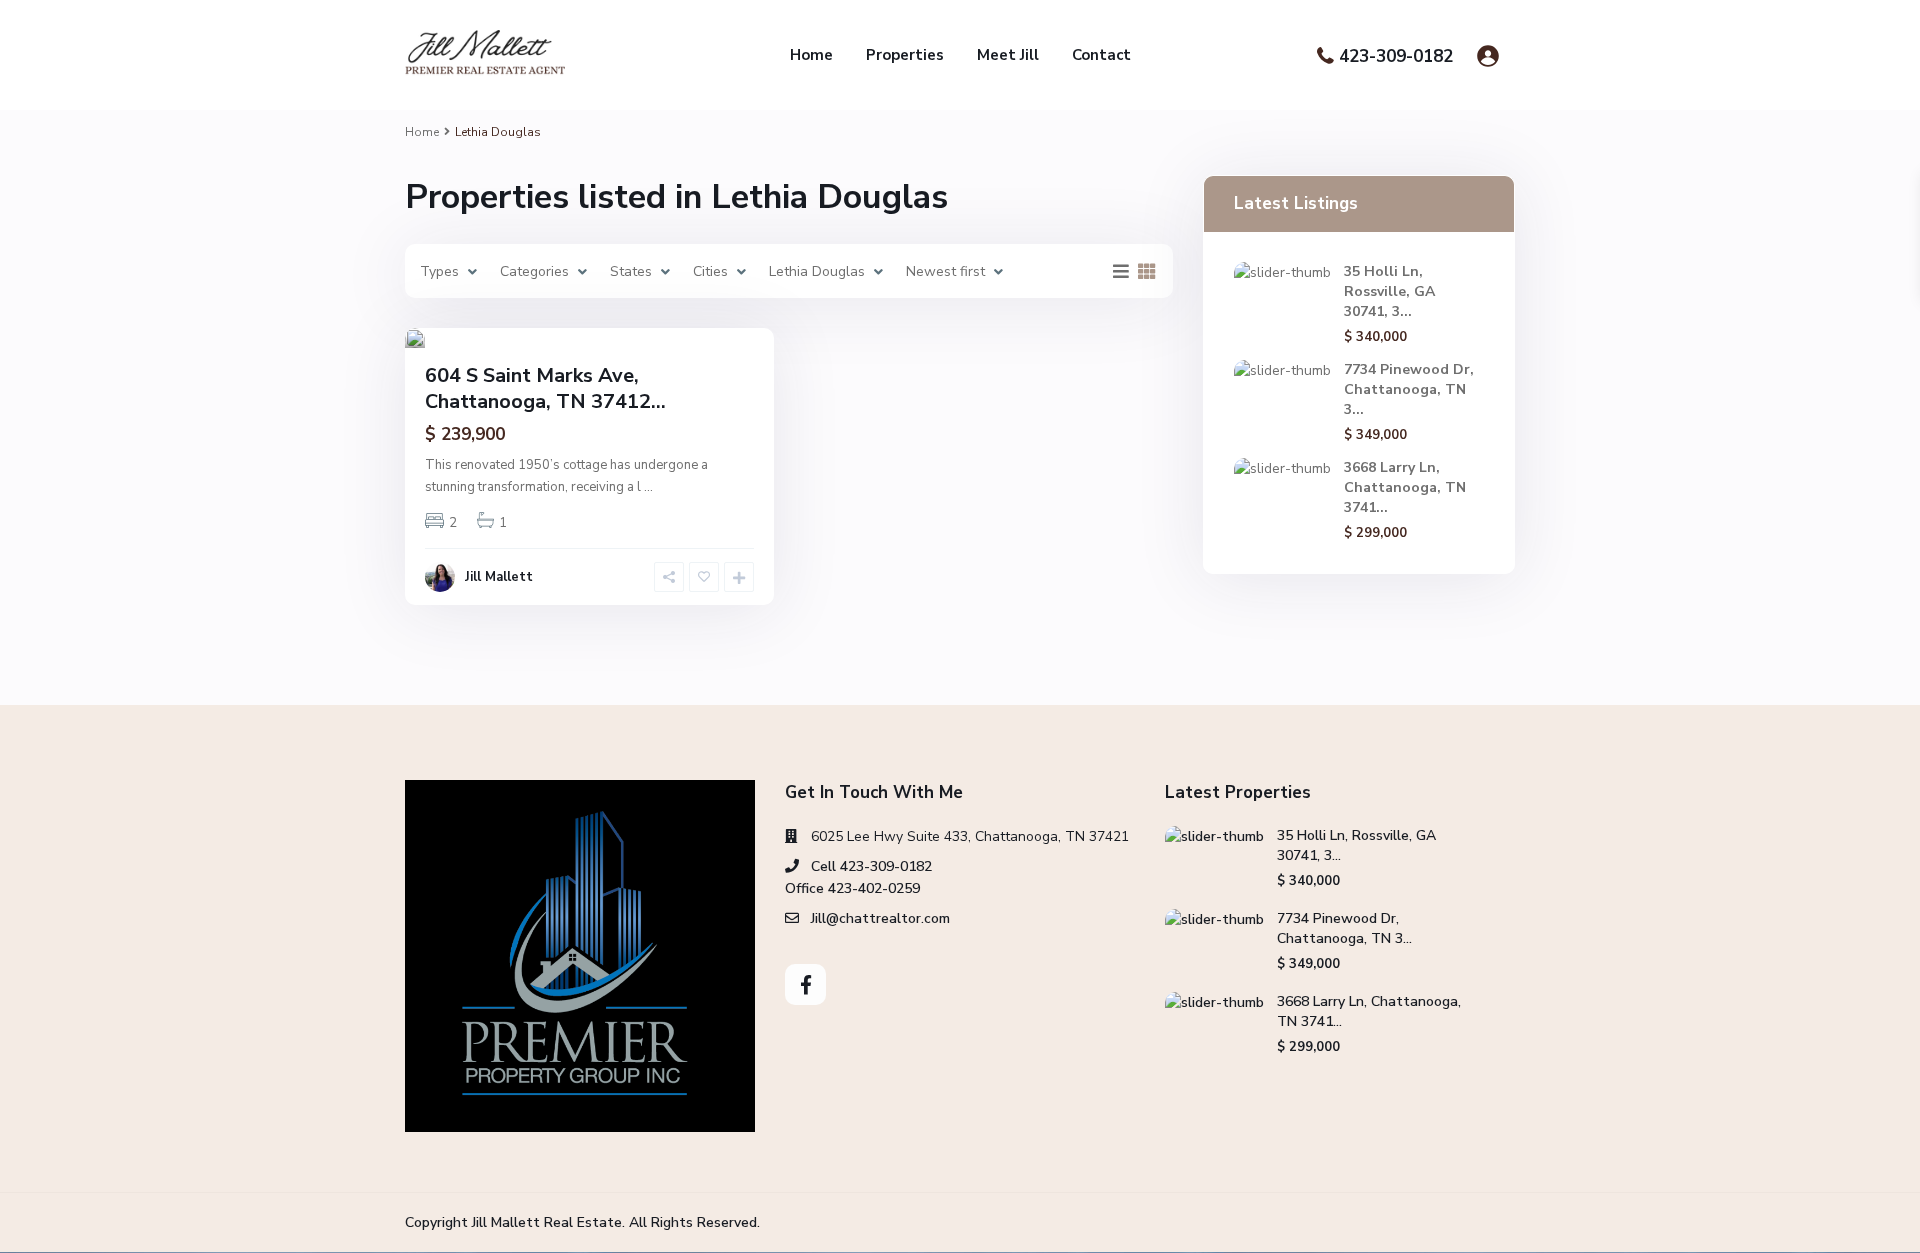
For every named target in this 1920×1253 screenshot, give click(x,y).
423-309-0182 (1396, 56)
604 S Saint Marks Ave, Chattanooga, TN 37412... (545, 388)
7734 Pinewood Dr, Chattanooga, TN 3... (1409, 389)
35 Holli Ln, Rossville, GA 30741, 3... (1389, 291)
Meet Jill (1008, 55)
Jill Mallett (499, 577)
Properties (905, 55)
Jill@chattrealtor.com (880, 918)
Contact (1101, 55)
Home (811, 55)
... (648, 487)
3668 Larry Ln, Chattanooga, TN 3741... (1405, 487)
